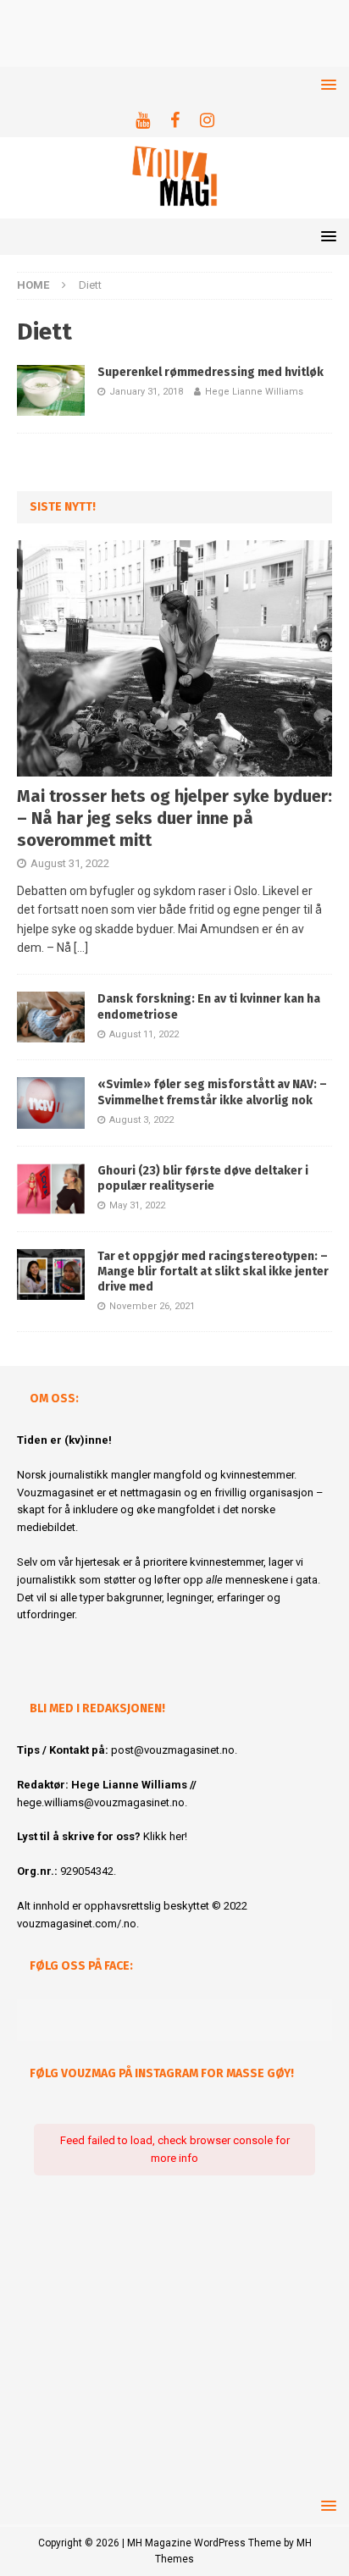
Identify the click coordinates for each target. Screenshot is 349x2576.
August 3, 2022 (141, 1120)
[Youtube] (143, 120)
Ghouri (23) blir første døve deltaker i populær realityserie (203, 1178)
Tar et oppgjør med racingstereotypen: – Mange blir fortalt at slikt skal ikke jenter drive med (213, 1271)
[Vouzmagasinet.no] (174, 209)
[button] (326, 84)
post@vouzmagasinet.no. (174, 1750)
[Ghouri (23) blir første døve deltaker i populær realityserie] (51, 1189)
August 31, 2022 (70, 863)
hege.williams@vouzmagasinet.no (101, 1802)
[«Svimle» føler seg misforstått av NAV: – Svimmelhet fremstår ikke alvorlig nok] (51, 1103)
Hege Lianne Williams (254, 392)
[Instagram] (207, 120)
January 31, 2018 (146, 392)
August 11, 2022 (144, 1034)
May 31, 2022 (137, 1205)
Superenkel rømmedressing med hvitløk (211, 372)
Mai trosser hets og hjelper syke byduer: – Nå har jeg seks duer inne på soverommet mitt (174, 818)
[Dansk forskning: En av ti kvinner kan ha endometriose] (51, 1017)
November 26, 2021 (152, 1306)
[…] (81, 948)
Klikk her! (165, 1836)
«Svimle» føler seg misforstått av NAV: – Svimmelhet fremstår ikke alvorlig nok (212, 1092)
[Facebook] (175, 120)
